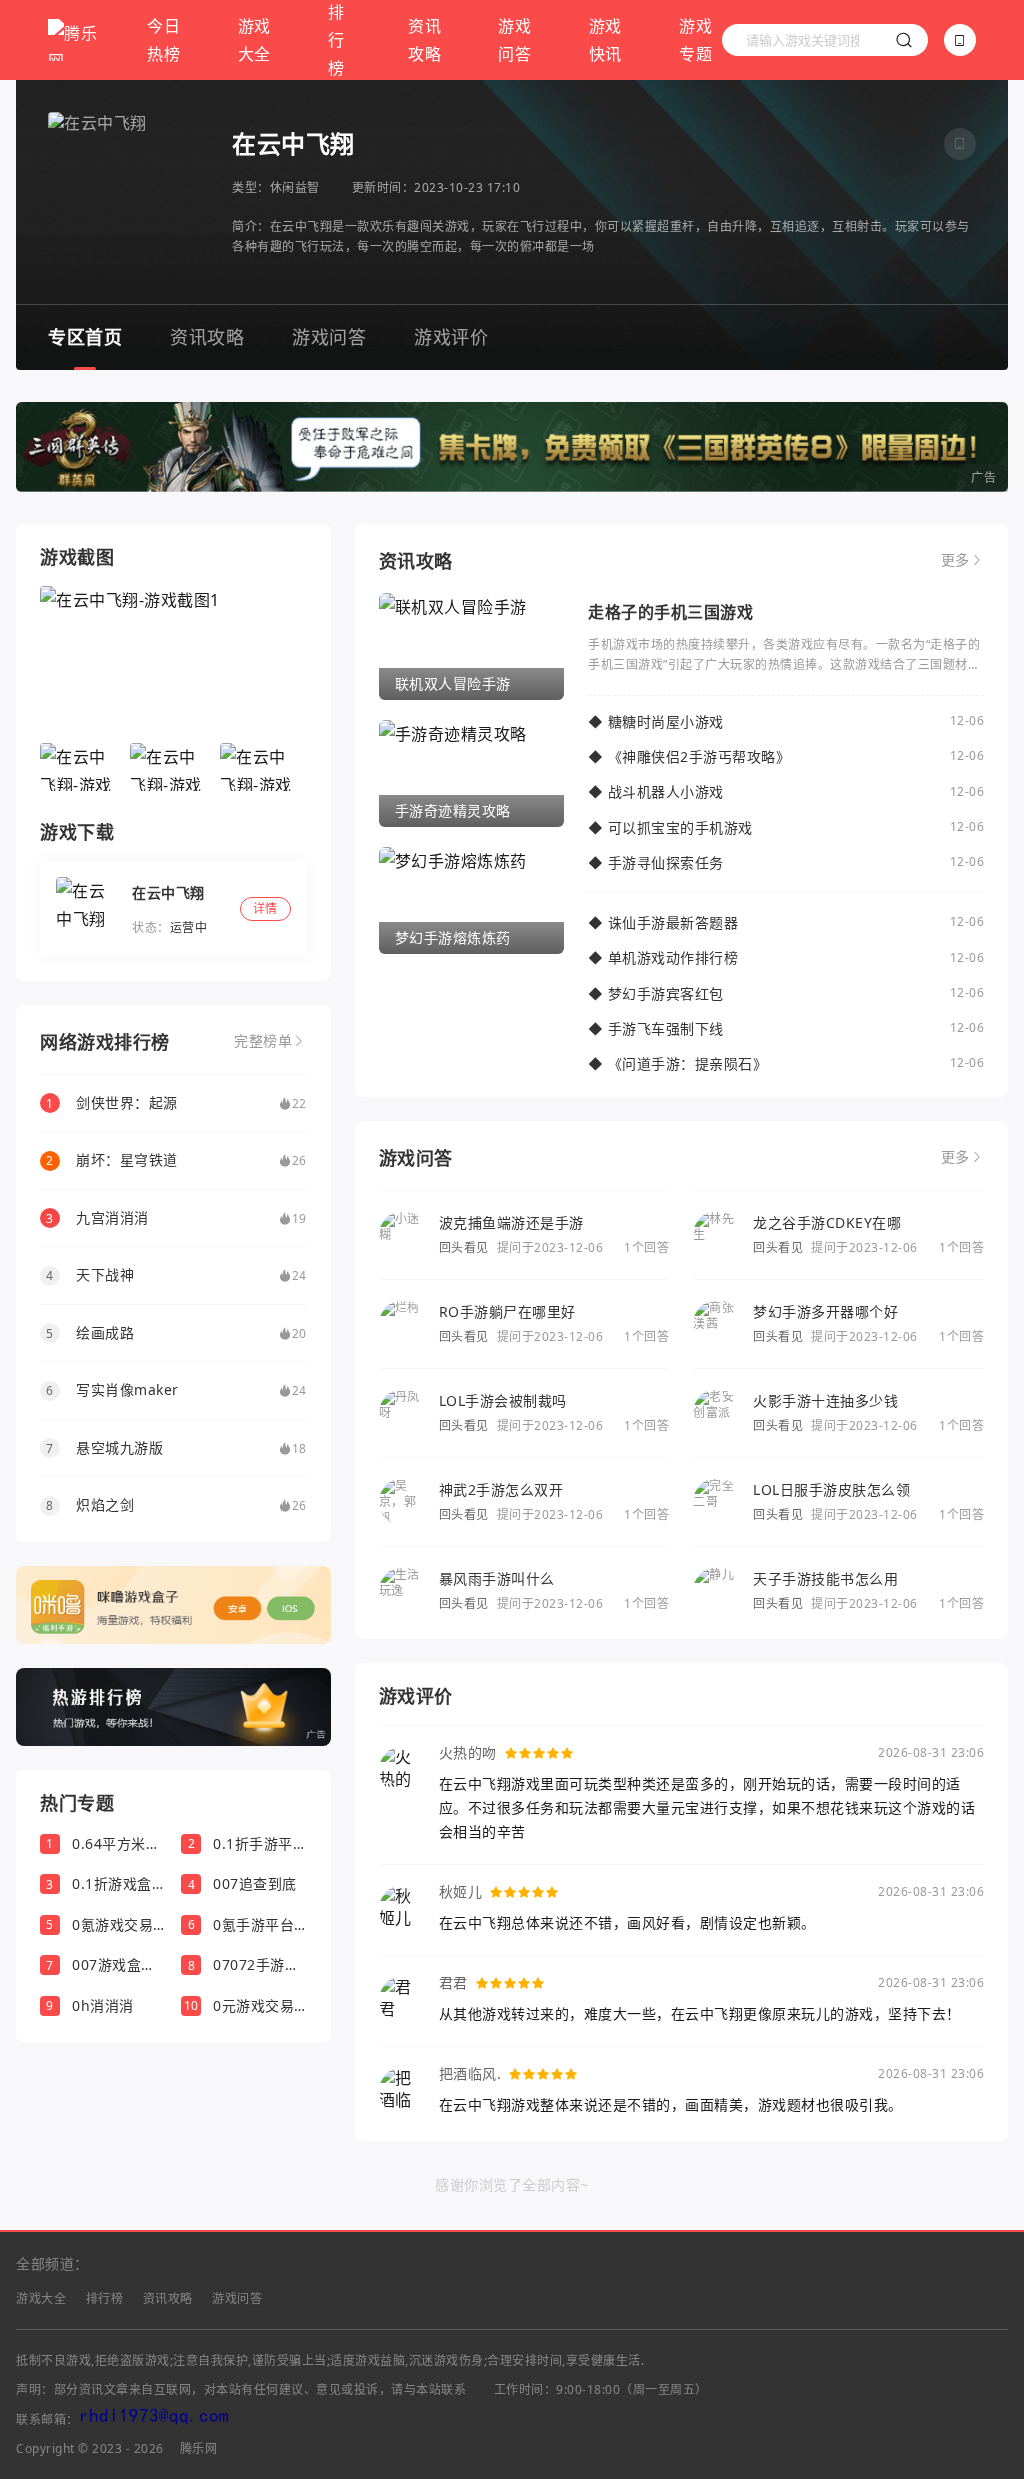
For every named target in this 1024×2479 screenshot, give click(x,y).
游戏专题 (695, 40)
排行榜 (105, 2298)
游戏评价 (451, 337)
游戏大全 (254, 40)
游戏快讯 (605, 40)
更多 (955, 560)
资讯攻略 (424, 40)
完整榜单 (263, 1041)
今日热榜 (163, 40)
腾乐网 (199, 2448)
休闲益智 (295, 187)
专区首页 (85, 337)
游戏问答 (514, 40)
